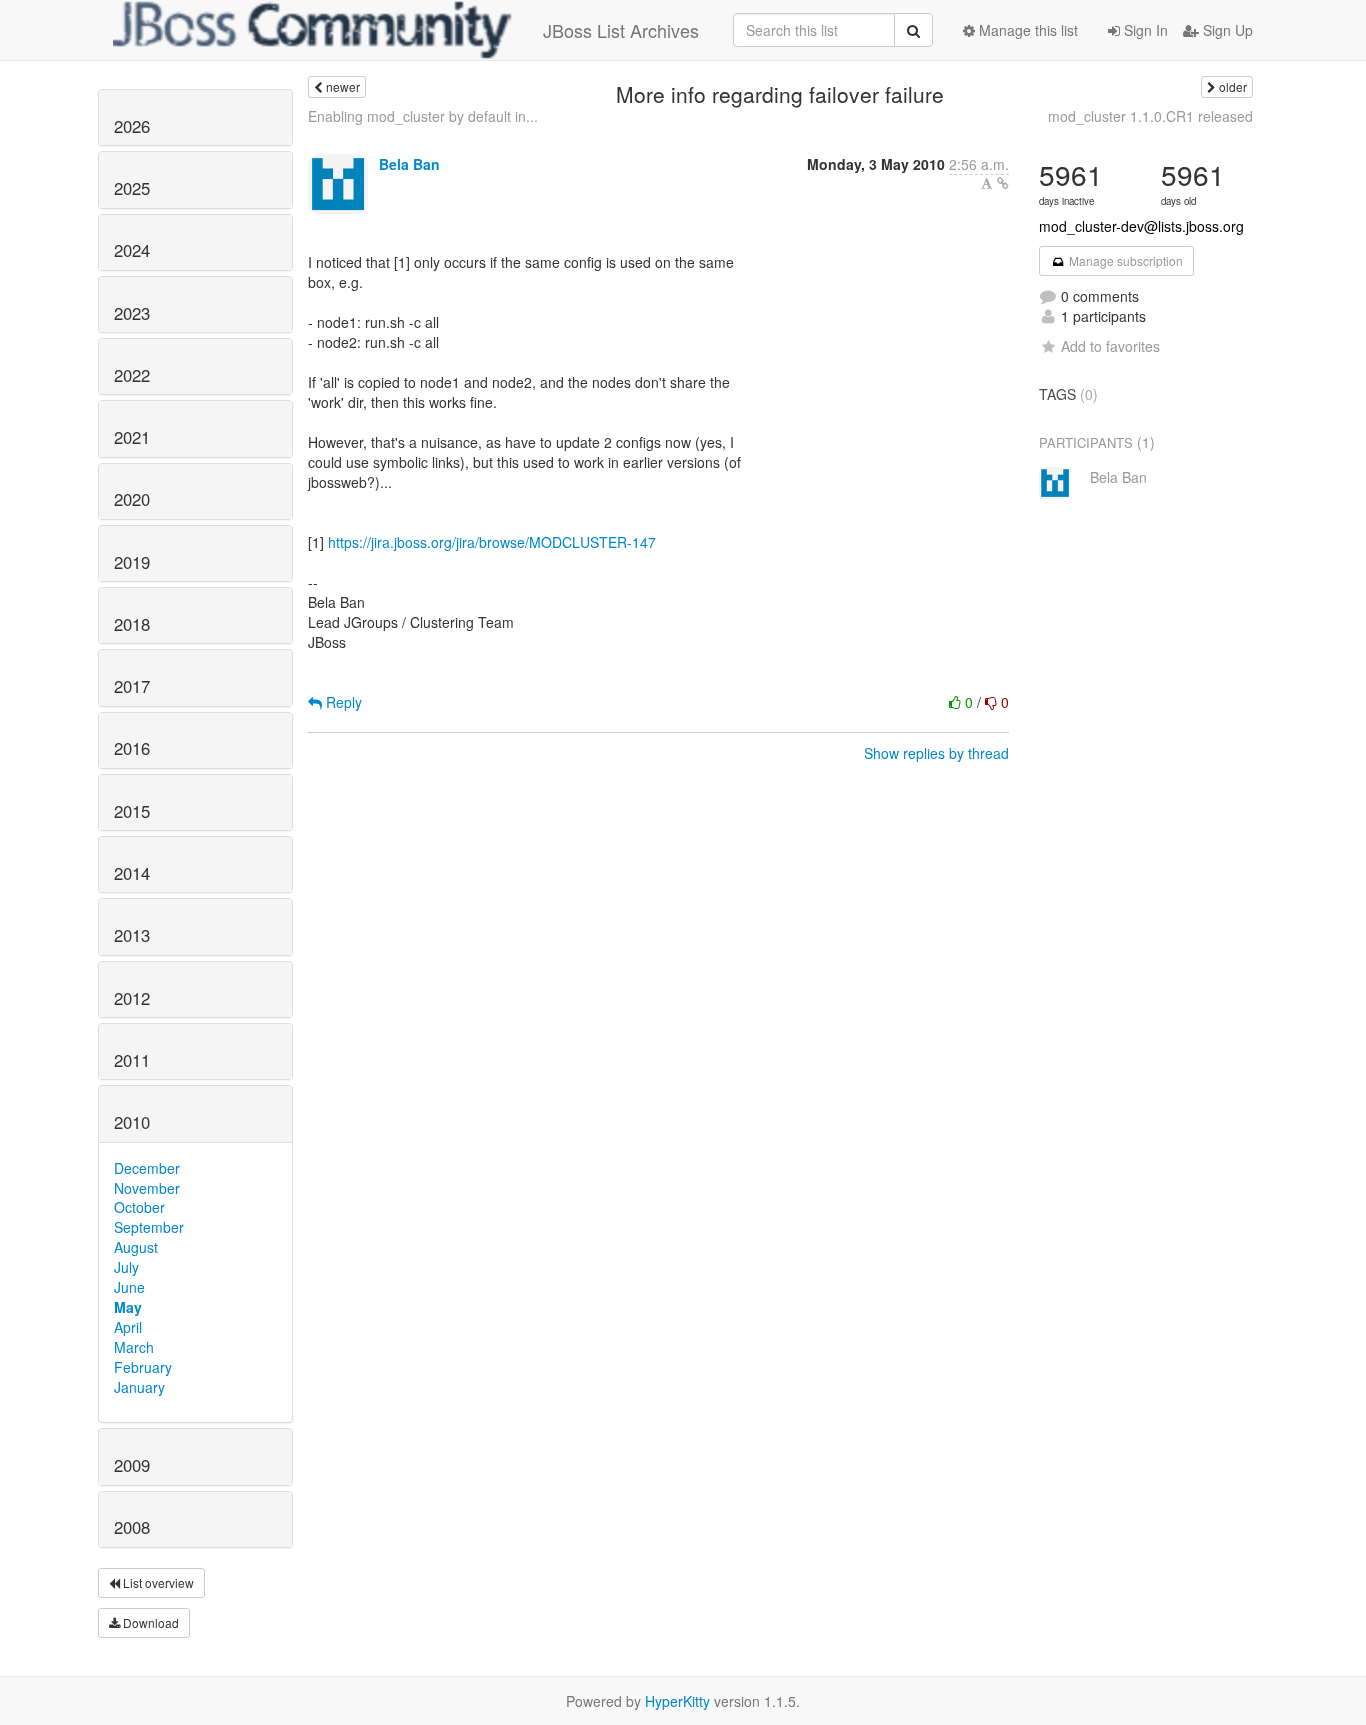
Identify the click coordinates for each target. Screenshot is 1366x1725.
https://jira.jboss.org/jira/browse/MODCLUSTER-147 (492, 542)
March (134, 1347)
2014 (132, 873)
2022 (132, 375)
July (126, 1267)
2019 (132, 562)
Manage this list (1026, 30)
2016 (132, 748)
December (147, 1168)
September (149, 1227)
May (128, 1307)
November (147, 1188)
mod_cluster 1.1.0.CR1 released (1150, 116)
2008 (132, 1527)
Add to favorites (1110, 346)
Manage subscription (1124, 260)
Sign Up (1226, 30)
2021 (132, 437)
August (136, 1247)
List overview (157, 1582)
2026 (132, 126)
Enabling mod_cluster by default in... (423, 116)
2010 (132, 1122)
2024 (132, 250)
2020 (132, 499)
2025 (132, 188)
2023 (132, 313)
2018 (132, 624)
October (139, 1207)
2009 (132, 1465)
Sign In (1144, 30)
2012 (132, 998)
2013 (132, 935)
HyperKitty (677, 1701)
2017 (132, 686)
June (129, 1287)
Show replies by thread (936, 753)
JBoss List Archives (621, 30)
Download (149, 1622)
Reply (342, 702)
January (139, 1387)
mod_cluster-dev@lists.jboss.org (1141, 226)
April (128, 1327)
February (143, 1367)
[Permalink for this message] (1003, 183)
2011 (132, 1060)
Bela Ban (409, 164)
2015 (132, 811)
